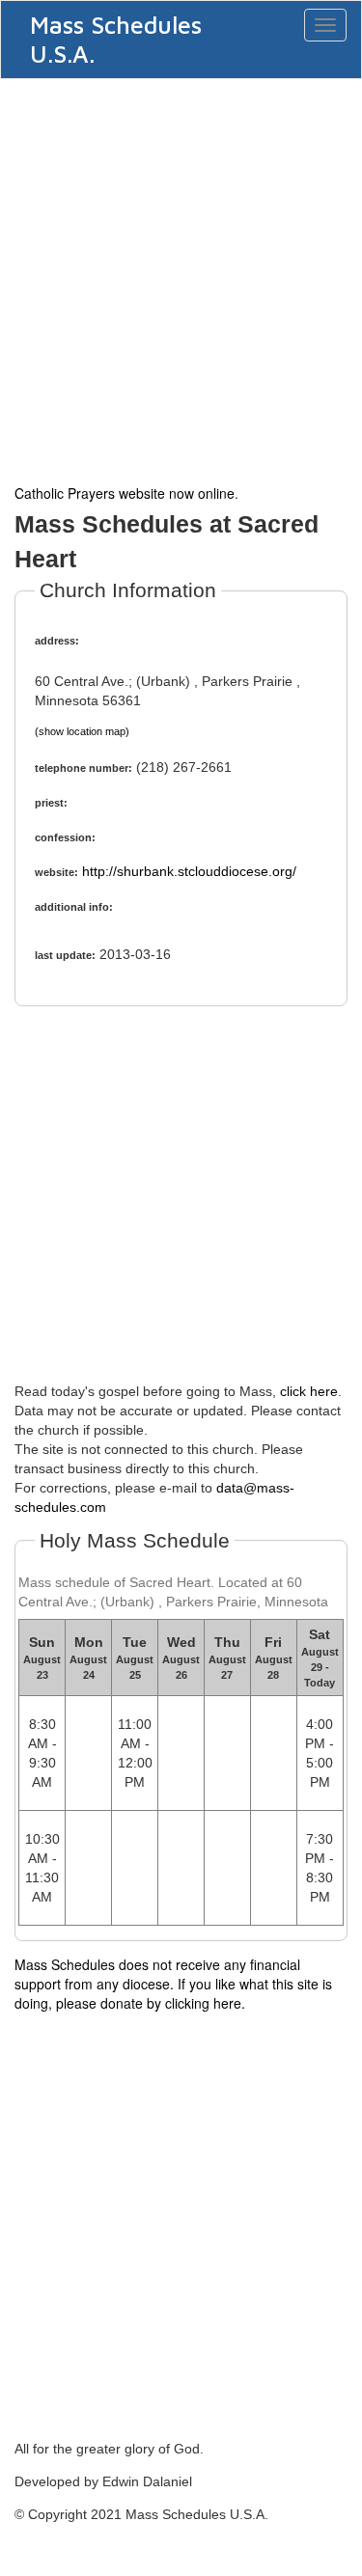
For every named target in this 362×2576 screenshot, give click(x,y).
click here (309, 1391)
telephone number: (84, 768)
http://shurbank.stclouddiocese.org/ (189, 871)
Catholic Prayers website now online (125, 493)
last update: (65, 955)
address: (57, 641)
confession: (65, 837)
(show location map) (82, 731)
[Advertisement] (181, 279)
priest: (51, 803)
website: (56, 872)
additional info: (74, 907)
